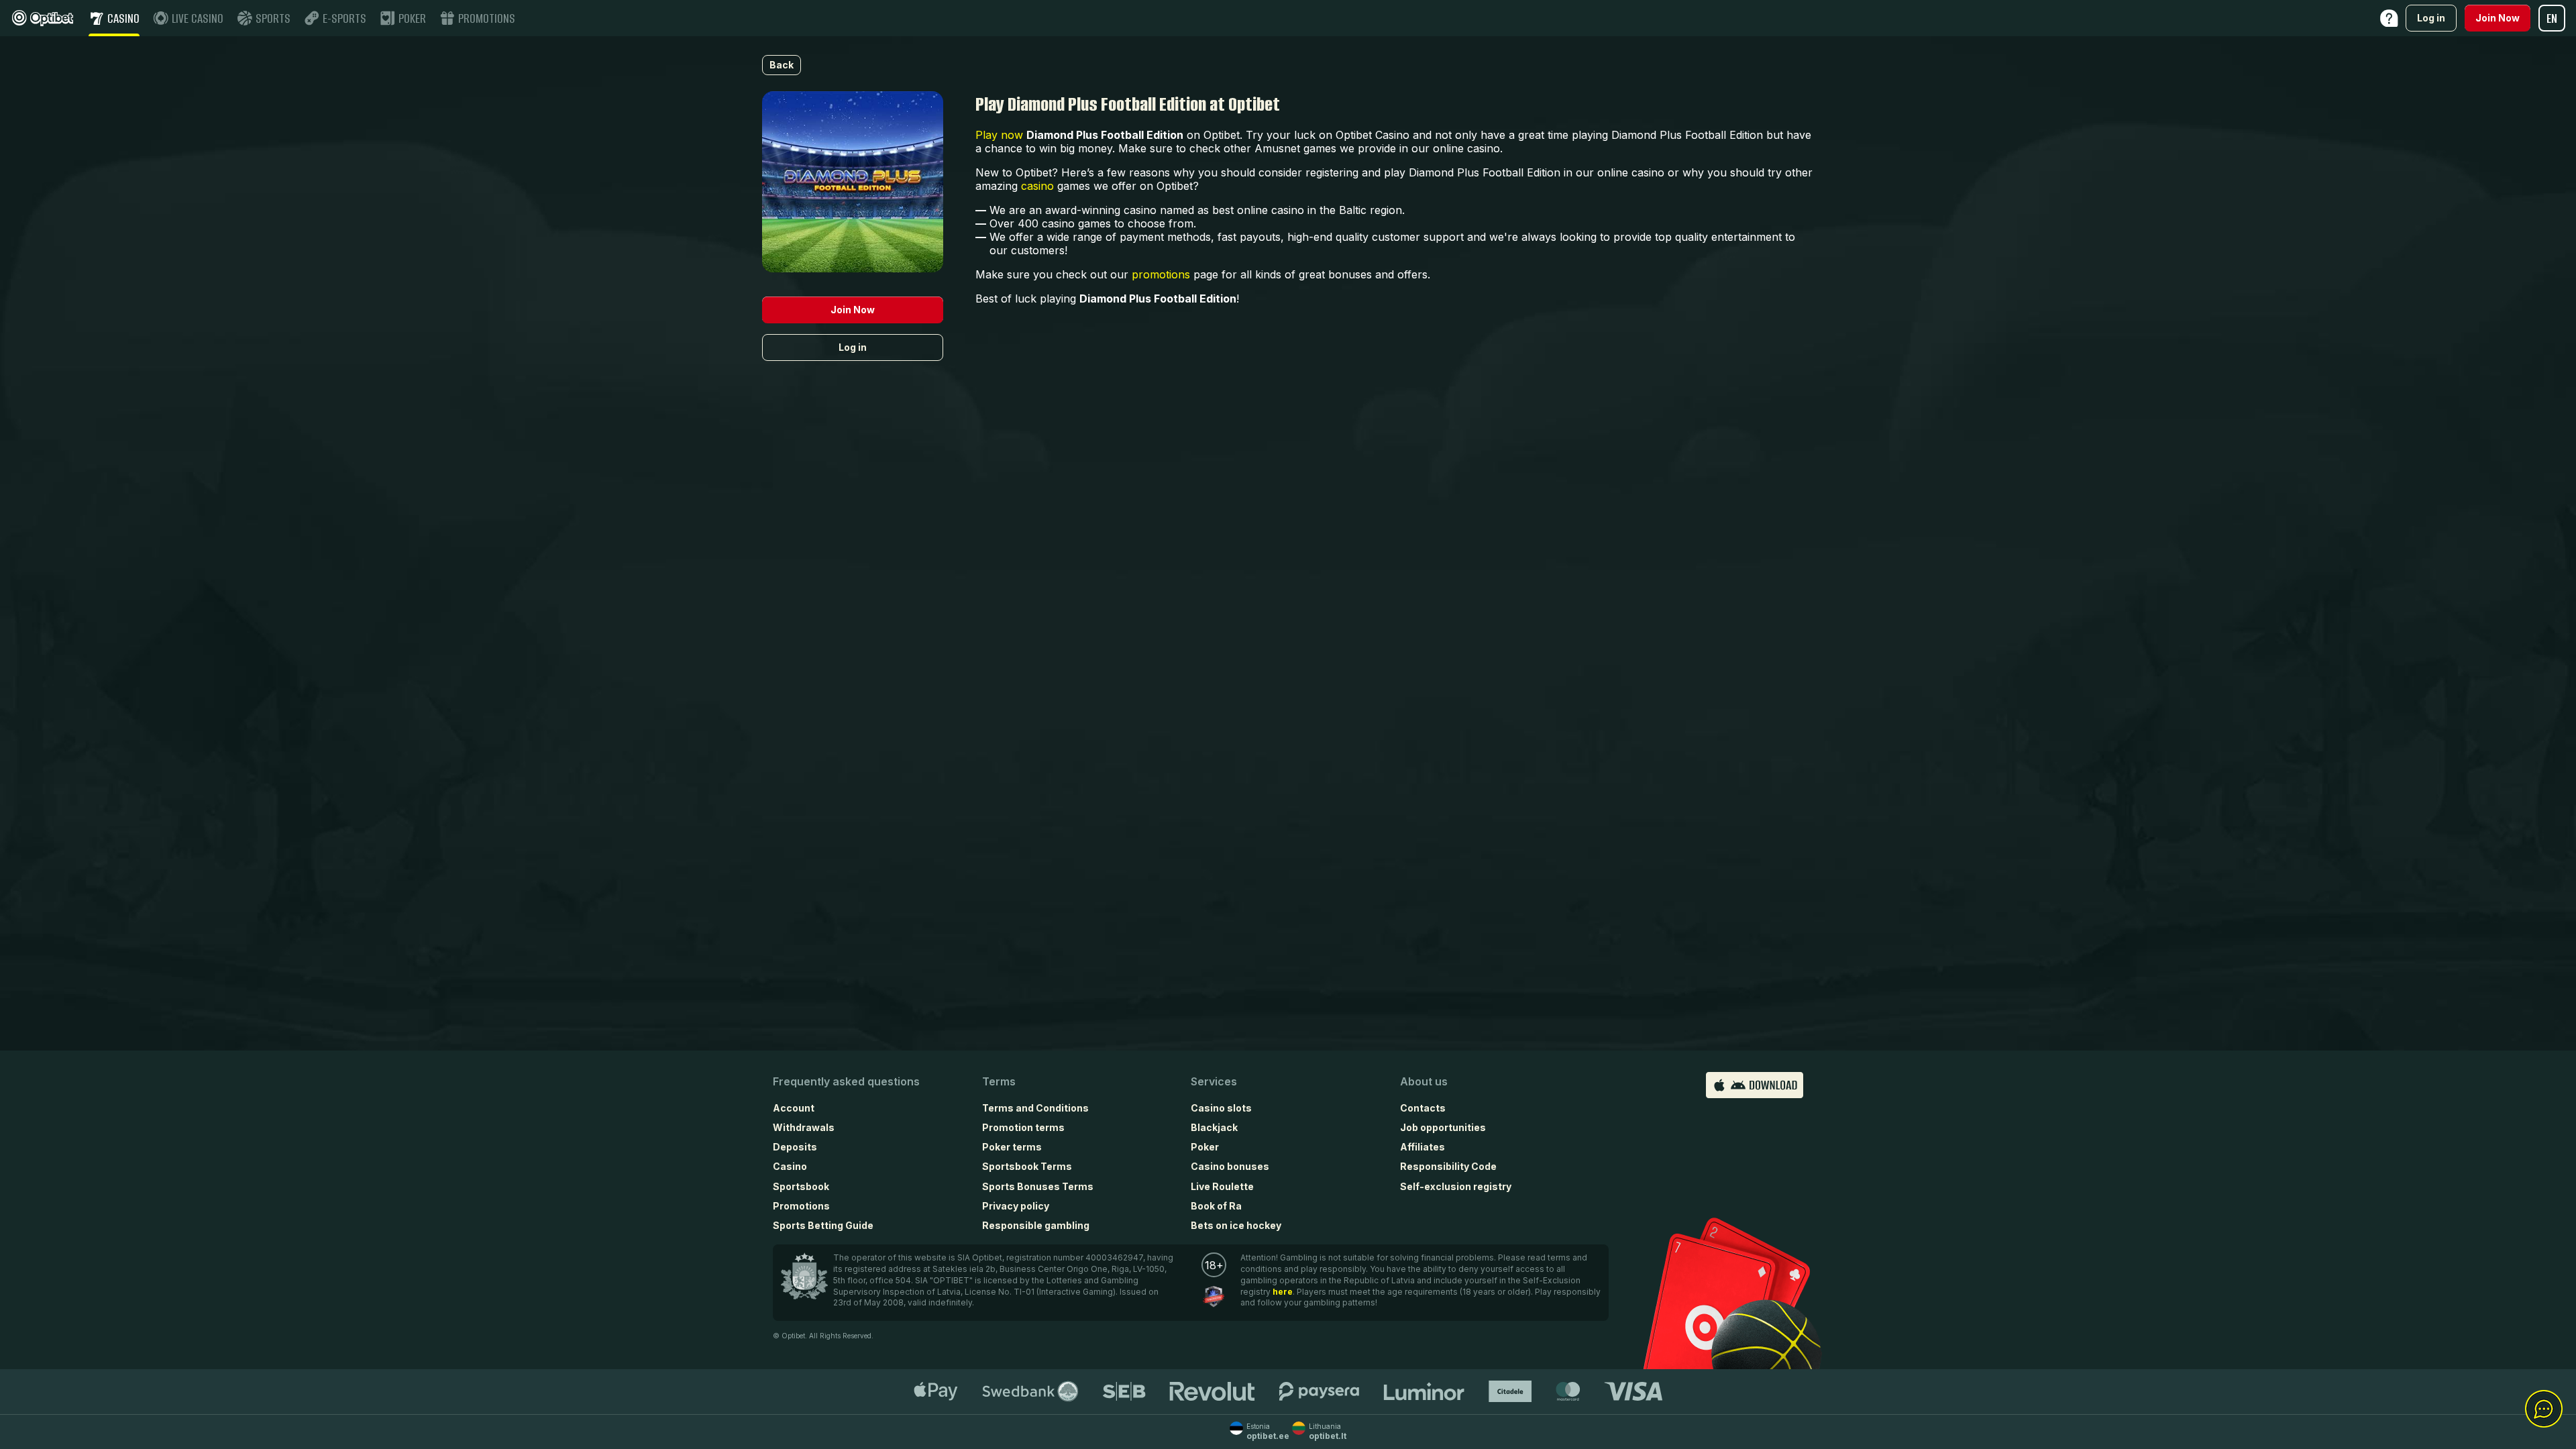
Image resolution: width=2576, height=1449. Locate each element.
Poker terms (1012, 1147)
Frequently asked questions (846, 1081)
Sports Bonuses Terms (1038, 1186)
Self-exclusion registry (1456, 1186)
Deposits (795, 1147)
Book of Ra (1216, 1206)
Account (794, 1108)
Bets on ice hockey (1236, 1225)
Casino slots (1221, 1108)
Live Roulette (1222, 1186)
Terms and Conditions (1035, 1108)
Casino (790, 1166)
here (1283, 1292)
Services (1214, 1081)
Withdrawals (804, 1127)
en (2552, 18)
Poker (1205, 1147)
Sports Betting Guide (823, 1225)
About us (1424, 1081)
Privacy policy (1016, 1206)
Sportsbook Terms (1027, 1166)
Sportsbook (801, 1186)
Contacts (1423, 1108)
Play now (999, 135)
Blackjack (1214, 1127)
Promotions (801, 1206)
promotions (1161, 274)
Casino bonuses (1230, 1166)
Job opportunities (1443, 1127)
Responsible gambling (1036, 1225)
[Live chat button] (2544, 1409)
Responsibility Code (1448, 1166)
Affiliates (1423, 1147)
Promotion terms (1023, 1127)
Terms (999, 1081)
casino (1037, 186)
